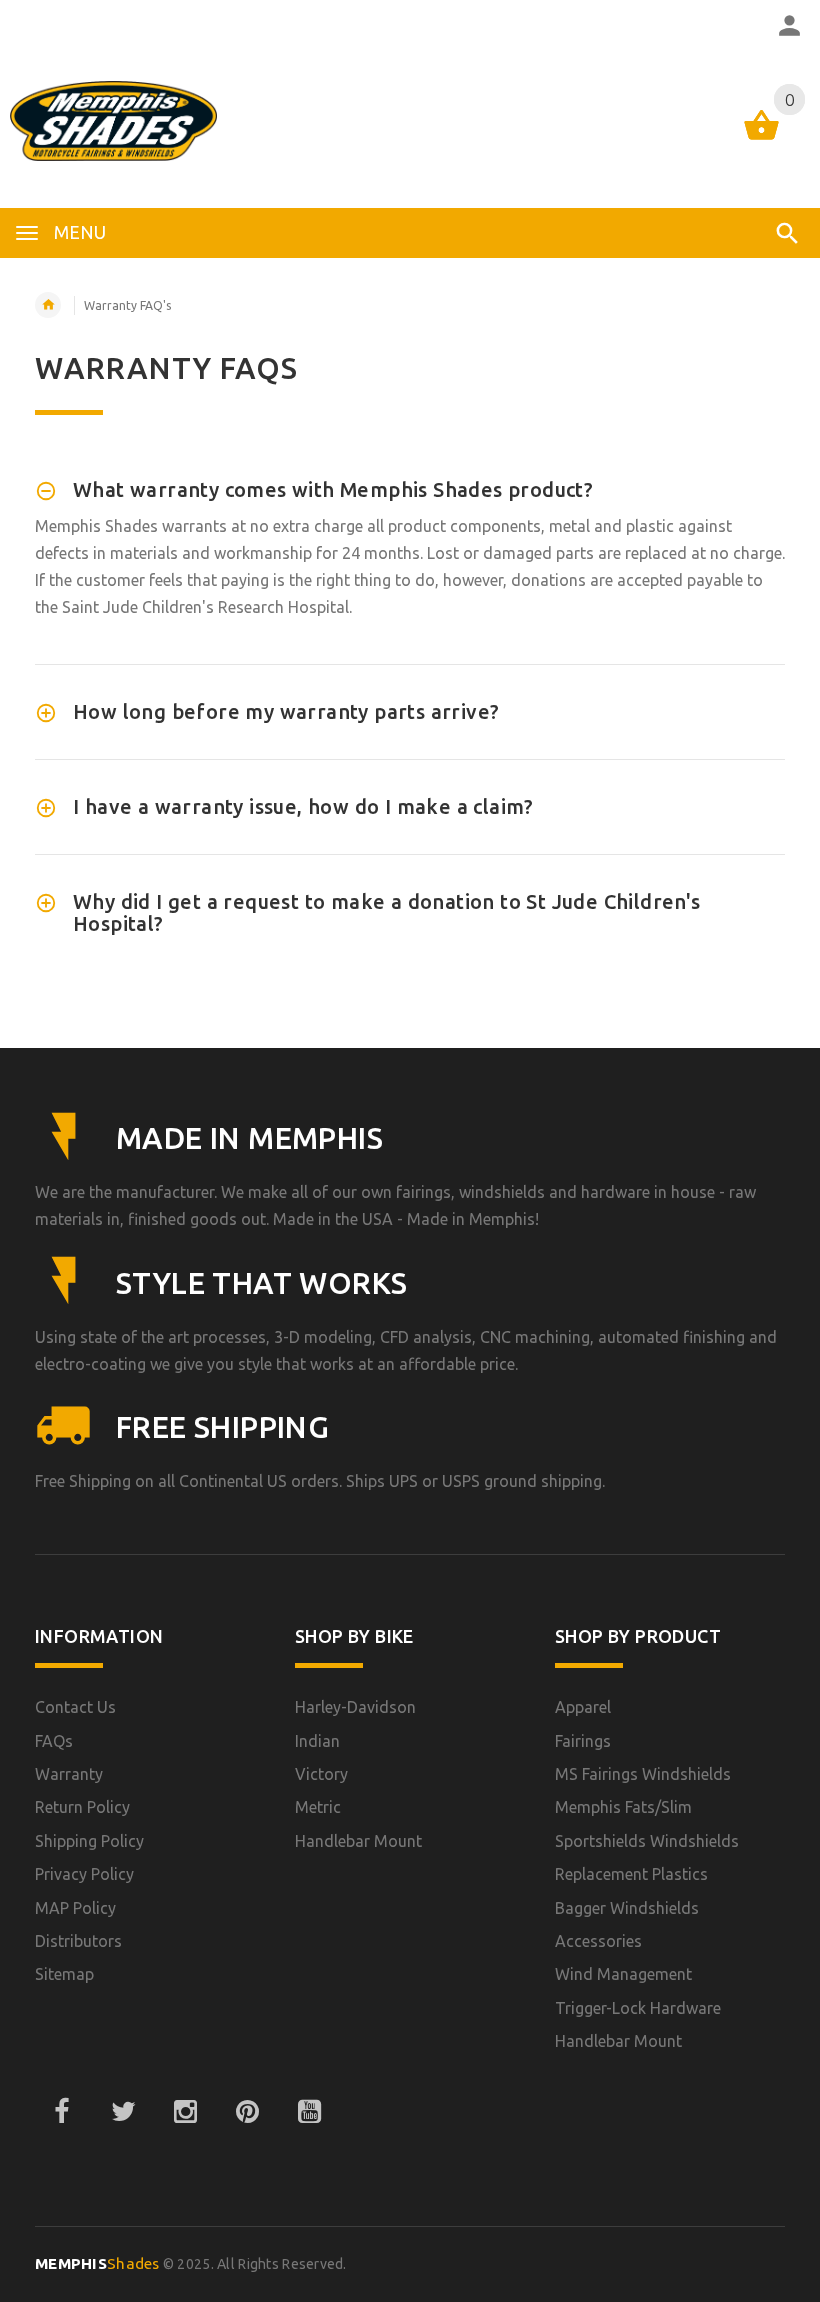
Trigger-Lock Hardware (638, 2008)
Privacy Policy (84, 1874)
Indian (317, 1741)
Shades (97, 2263)
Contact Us (75, 1707)
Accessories (598, 1941)
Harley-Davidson (355, 1707)
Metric (318, 1807)
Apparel (583, 1707)
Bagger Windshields (627, 1908)
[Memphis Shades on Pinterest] (247, 2112)
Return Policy (82, 1807)
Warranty (69, 1774)
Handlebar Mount (358, 1841)
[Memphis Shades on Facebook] (61, 2112)
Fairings (583, 1741)
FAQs (54, 1741)
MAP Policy (75, 1908)
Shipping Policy (89, 1841)
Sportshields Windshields (647, 1841)
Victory (321, 1774)
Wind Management (623, 1974)
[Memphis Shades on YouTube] (309, 2112)
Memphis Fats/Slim (623, 1807)
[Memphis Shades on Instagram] (185, 2112)
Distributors (78, 1941)
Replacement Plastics (631, 1874)
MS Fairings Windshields (643, 1774)
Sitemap (64, 1974)
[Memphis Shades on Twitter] (123, 2112)
